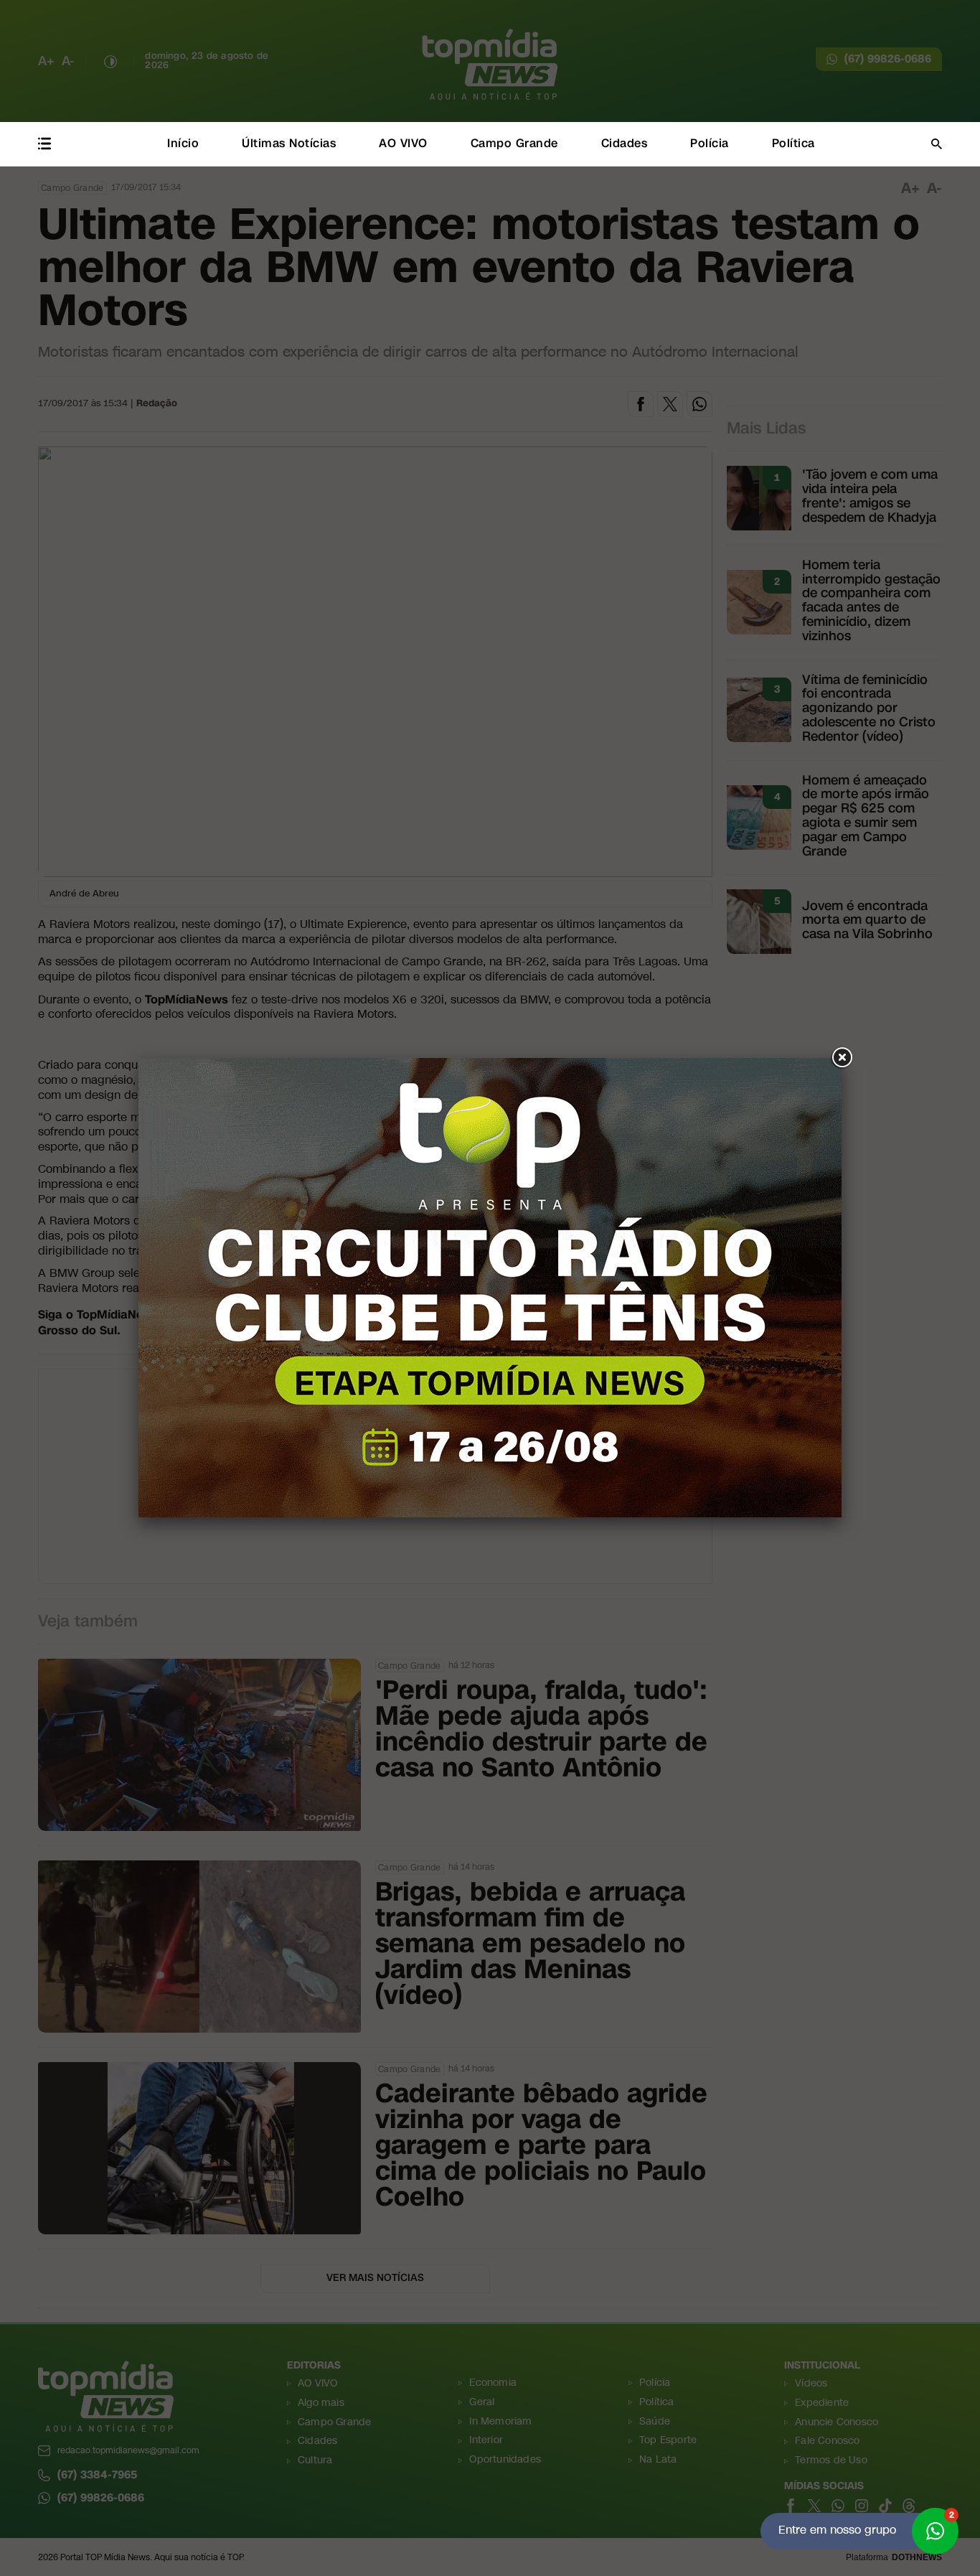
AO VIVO (403, 143)
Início (183, 143)
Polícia (710, 143)
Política (793, 143)
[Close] (842, 1058)
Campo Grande (514, 143)
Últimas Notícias (289, 143)
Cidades (625, 143)
